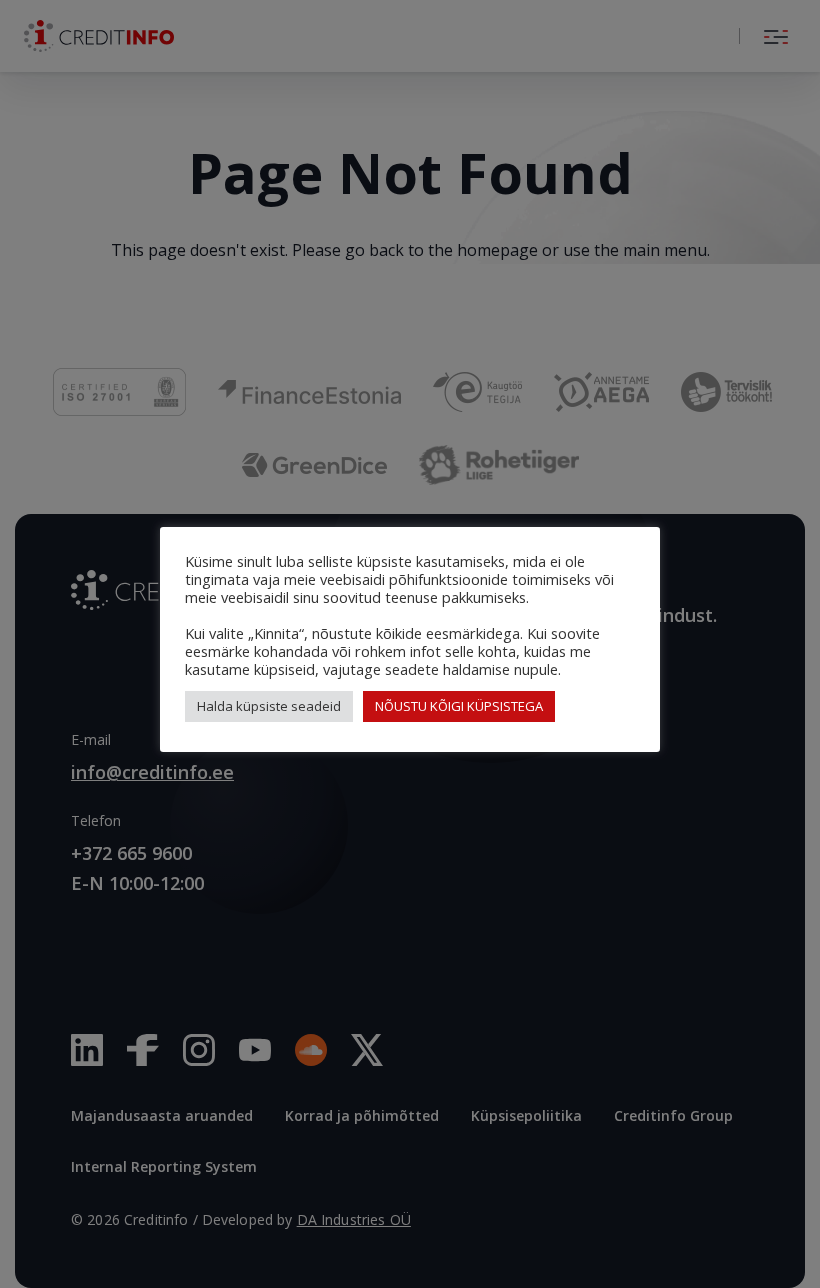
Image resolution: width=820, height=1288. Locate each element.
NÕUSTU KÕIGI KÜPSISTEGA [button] (459, 706)
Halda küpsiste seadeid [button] (269, 706)
